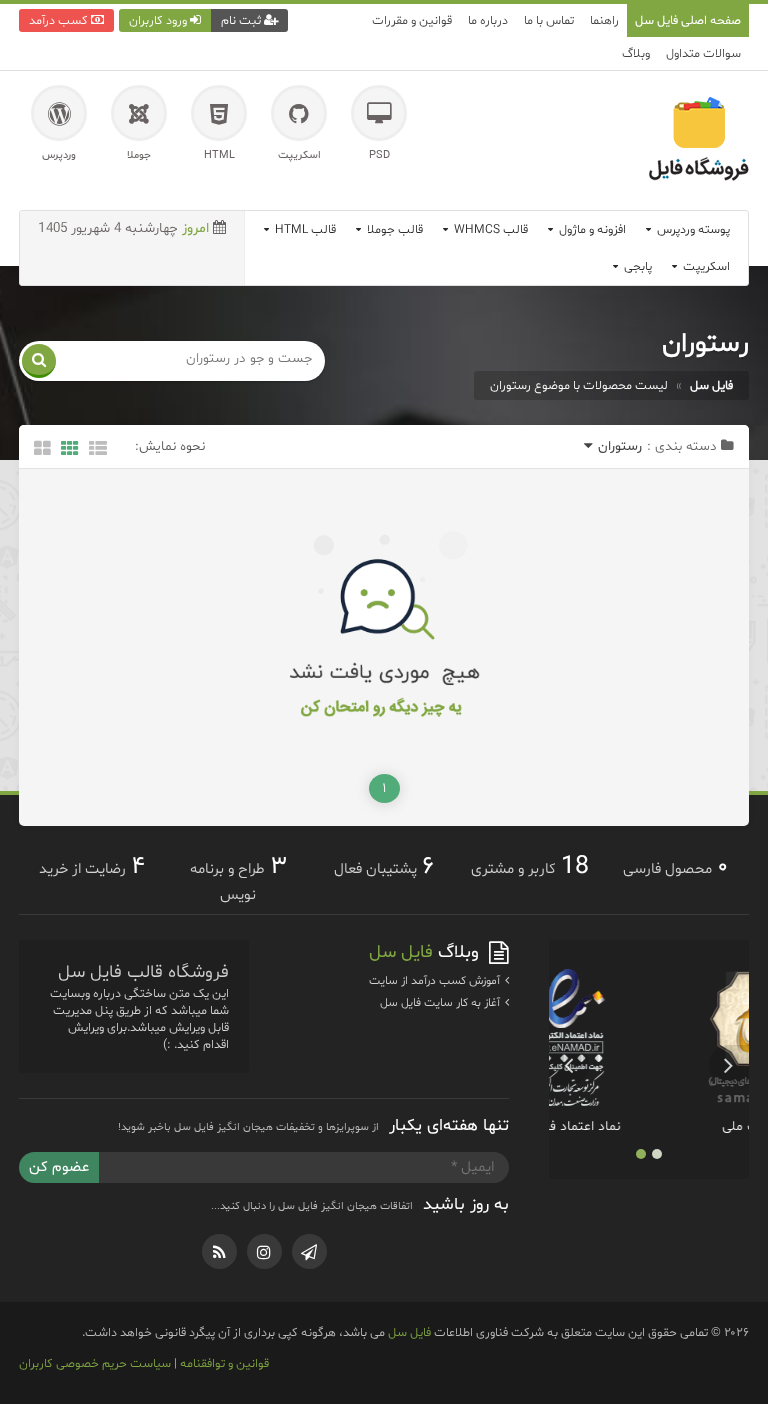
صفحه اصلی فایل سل (688, 20)
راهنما (604, 20)
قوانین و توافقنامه (224, 1363)
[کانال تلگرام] (309, 1251)
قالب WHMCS (489, 229)
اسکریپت (705, 266)
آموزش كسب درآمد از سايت (436, 981)
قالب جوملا (393, 229)
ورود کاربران (159, 20)
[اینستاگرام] (264, 1251)
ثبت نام (242, 20)
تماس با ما (549, 20)
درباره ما (488, 20)
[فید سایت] (219, 1251)
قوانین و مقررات (412, 20)
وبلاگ (636, 53)
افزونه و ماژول (591, 229)
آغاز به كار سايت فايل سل (441, 1003)
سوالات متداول (703, 53)
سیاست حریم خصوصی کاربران (95, 1363)
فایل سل (409, 1332)
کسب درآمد (60, 20)
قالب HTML (304, 229)
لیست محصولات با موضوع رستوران (579, 385)
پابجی (636, 266)
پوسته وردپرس (692, 229)
